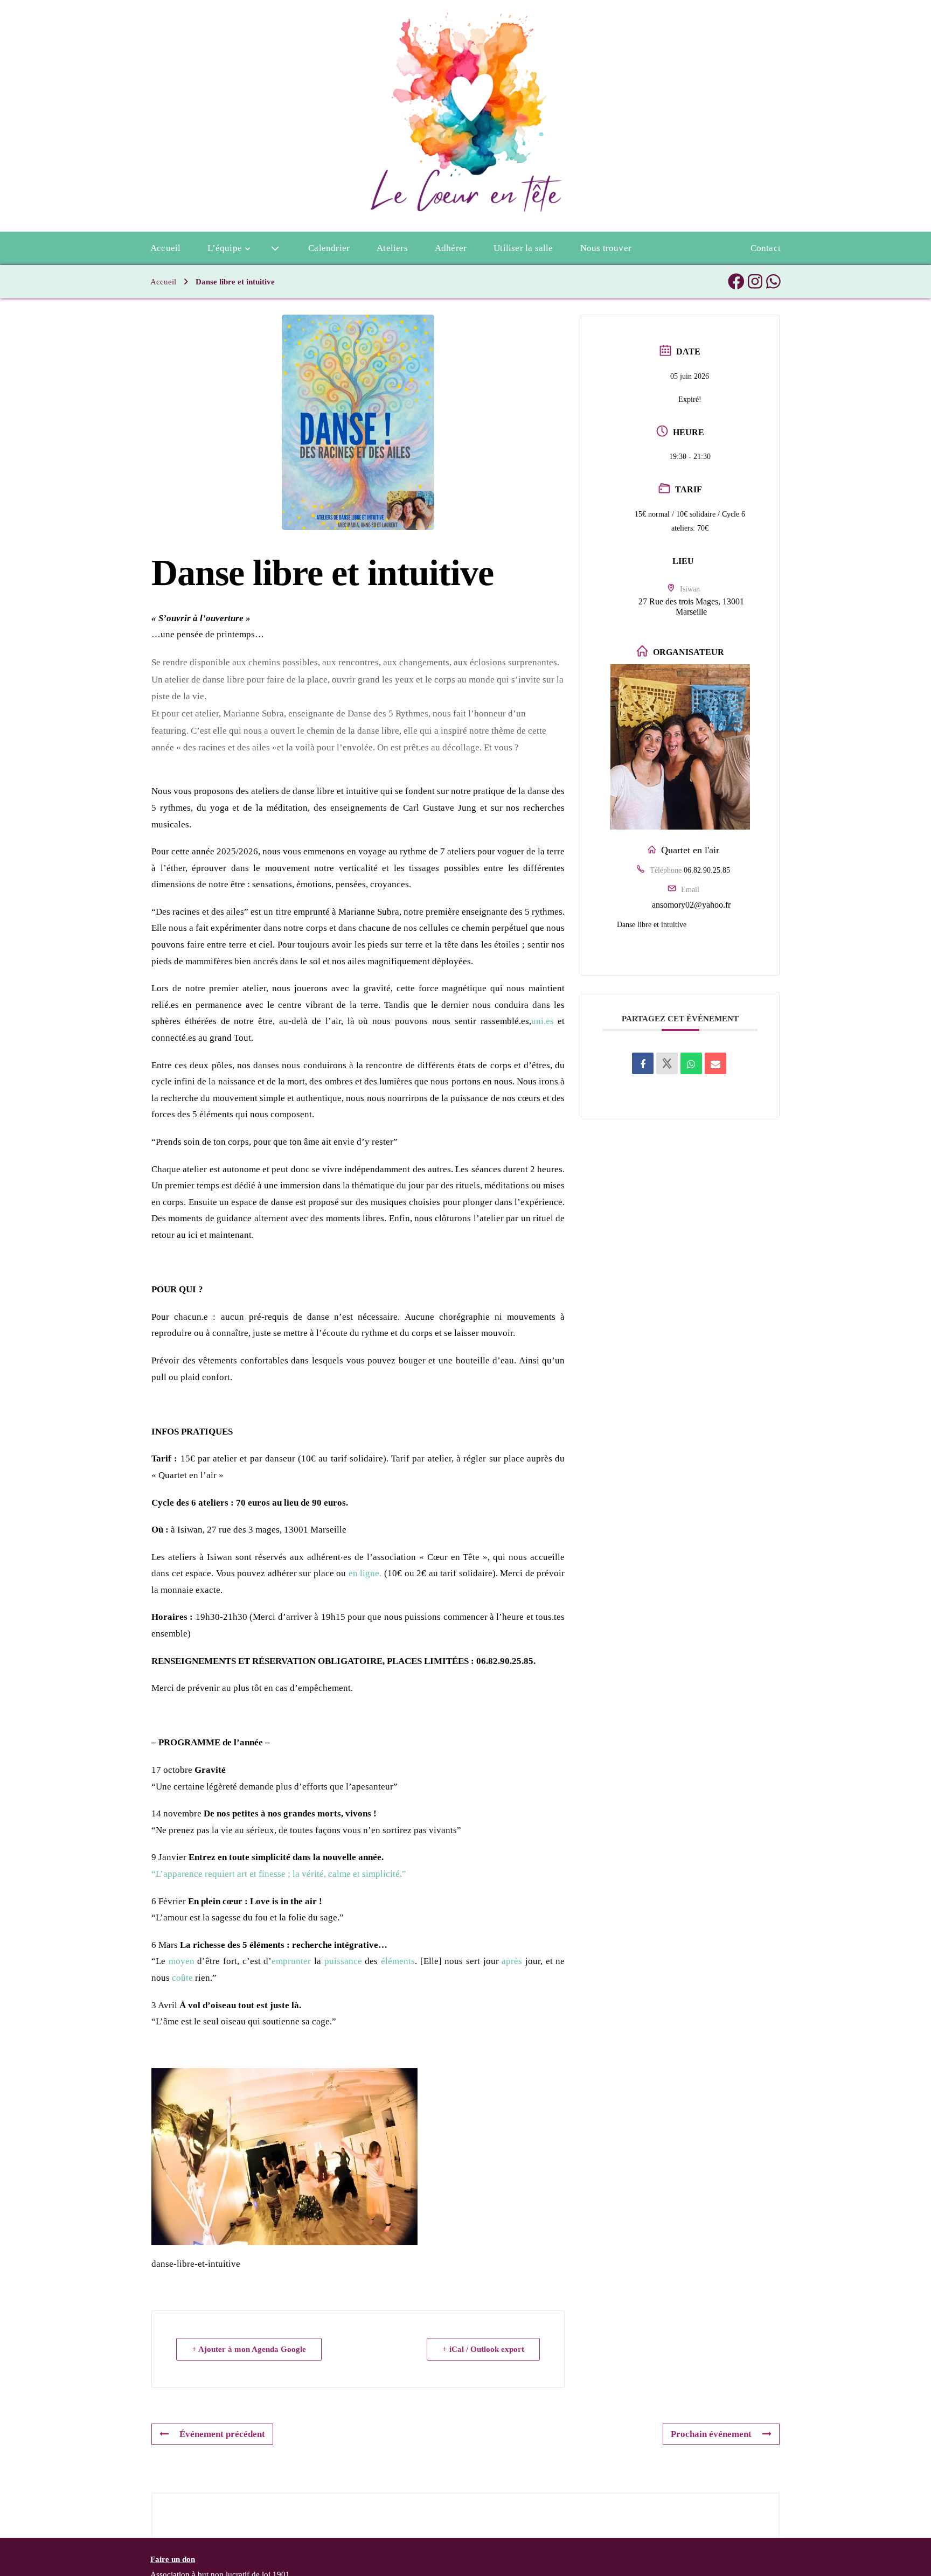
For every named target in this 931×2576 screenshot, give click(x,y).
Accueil (165, 248)
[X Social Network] (667, 1063)
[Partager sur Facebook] (643, 1063)
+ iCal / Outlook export (483, 2349)
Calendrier (329, 248)
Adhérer (451, 248)
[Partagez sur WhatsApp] (691, 1063)
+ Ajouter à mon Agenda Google (249, 2349)
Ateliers (392, 248)
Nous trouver (606, 248)
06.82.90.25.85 (707, 870)
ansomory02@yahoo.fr (691, 905)
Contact (766, 248)
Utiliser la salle (523, 248)
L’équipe (225, 248)
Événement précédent (222, 2434)
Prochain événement (711, 2434)
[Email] (715, 1063)
